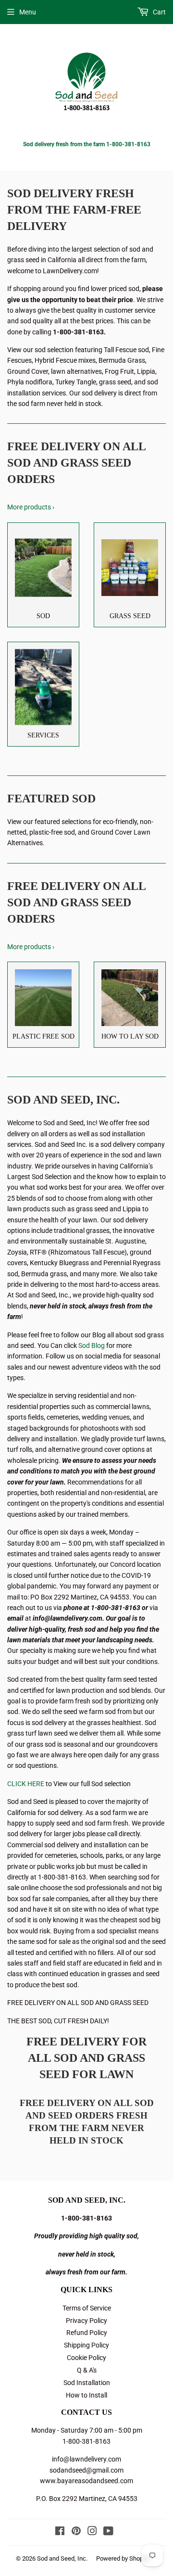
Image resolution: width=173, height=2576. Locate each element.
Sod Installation (87, 2383)
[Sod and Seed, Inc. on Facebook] (60, 2532)
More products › (31, 507)
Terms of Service (87, 2308)
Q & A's (87, 2370)
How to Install (86, 2395)
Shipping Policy (86, 2345)
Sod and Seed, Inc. (62, 2558)
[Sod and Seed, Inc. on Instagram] (92, 2532)
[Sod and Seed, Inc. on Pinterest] (76, 2532)
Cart (159, 12)
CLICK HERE (26, 1784)
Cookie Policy (86, 2358)
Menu (28, 12)
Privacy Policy (86, 2321)
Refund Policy (87, 2333)
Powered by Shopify (123, 2558)
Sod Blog (92, 1345)
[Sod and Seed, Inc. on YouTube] (108, 2532)
